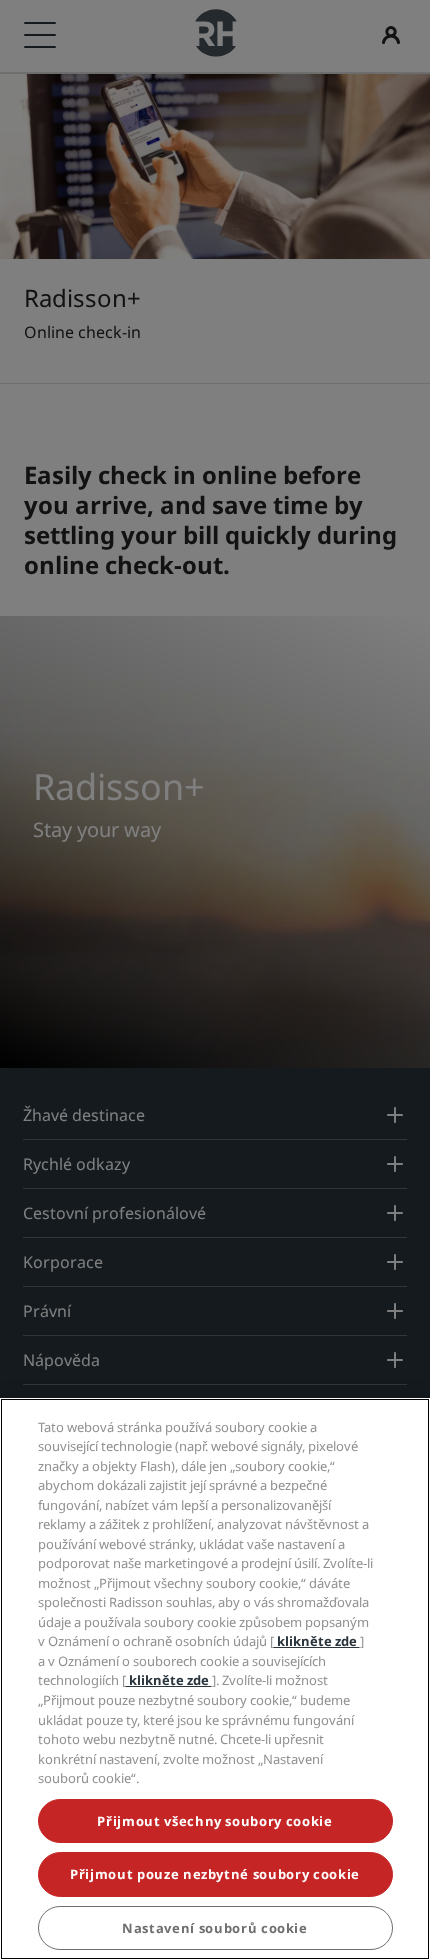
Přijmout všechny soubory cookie (214, 1821)
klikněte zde (317, 1641)
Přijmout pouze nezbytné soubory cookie (215, 1874)
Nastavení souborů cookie (215, 1928)
